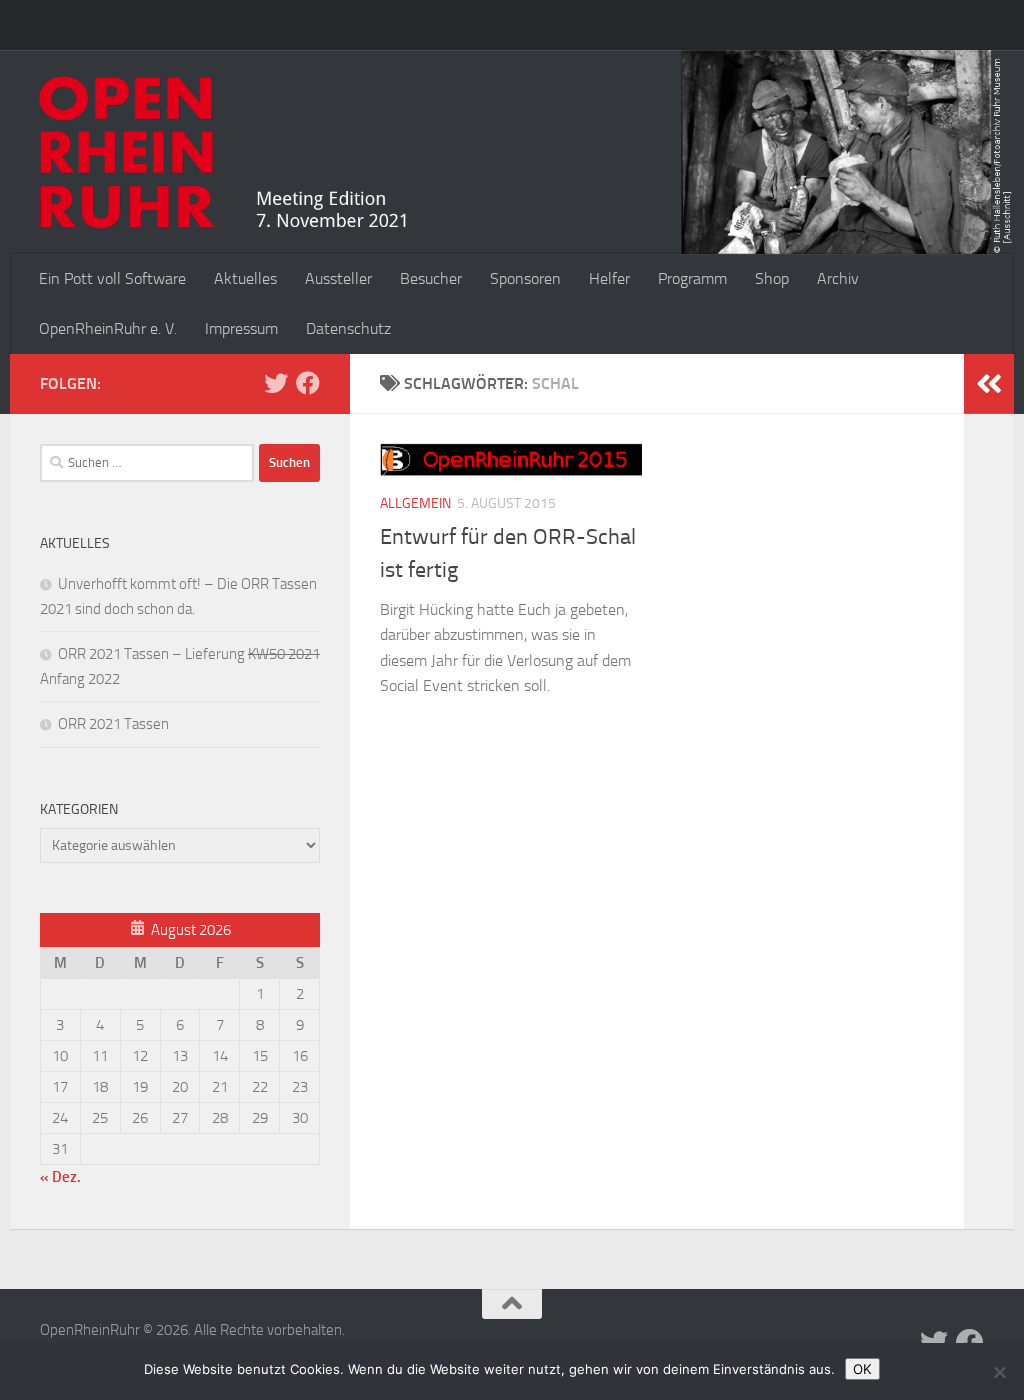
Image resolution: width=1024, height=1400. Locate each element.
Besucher (431, 278)
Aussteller (338, 278)
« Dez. (60, 1177)
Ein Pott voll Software (112, 278)
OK (862, 1369)
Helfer (609, 278)
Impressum (241, 328)
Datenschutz (348, 328)
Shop (772, 278)
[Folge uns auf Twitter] (276, 383)
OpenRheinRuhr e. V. (108, 328)
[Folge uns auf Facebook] (308, 383)
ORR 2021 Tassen (113, 724)
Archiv (838, 278)
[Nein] (999, 1372)
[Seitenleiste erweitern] (989, 384)
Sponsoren (525, 278)
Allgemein (415, 503)
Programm (692, 278)
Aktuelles (245, 278)
